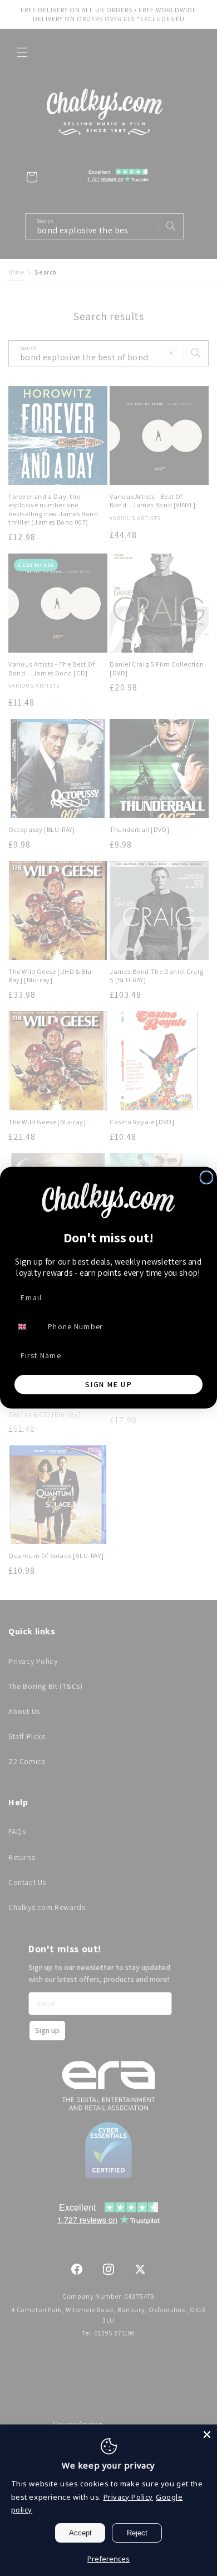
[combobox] (28, 1327)
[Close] (207, 2435)
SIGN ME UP (108, 1384)
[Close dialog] (207, 1177)
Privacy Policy (128, 2497)
